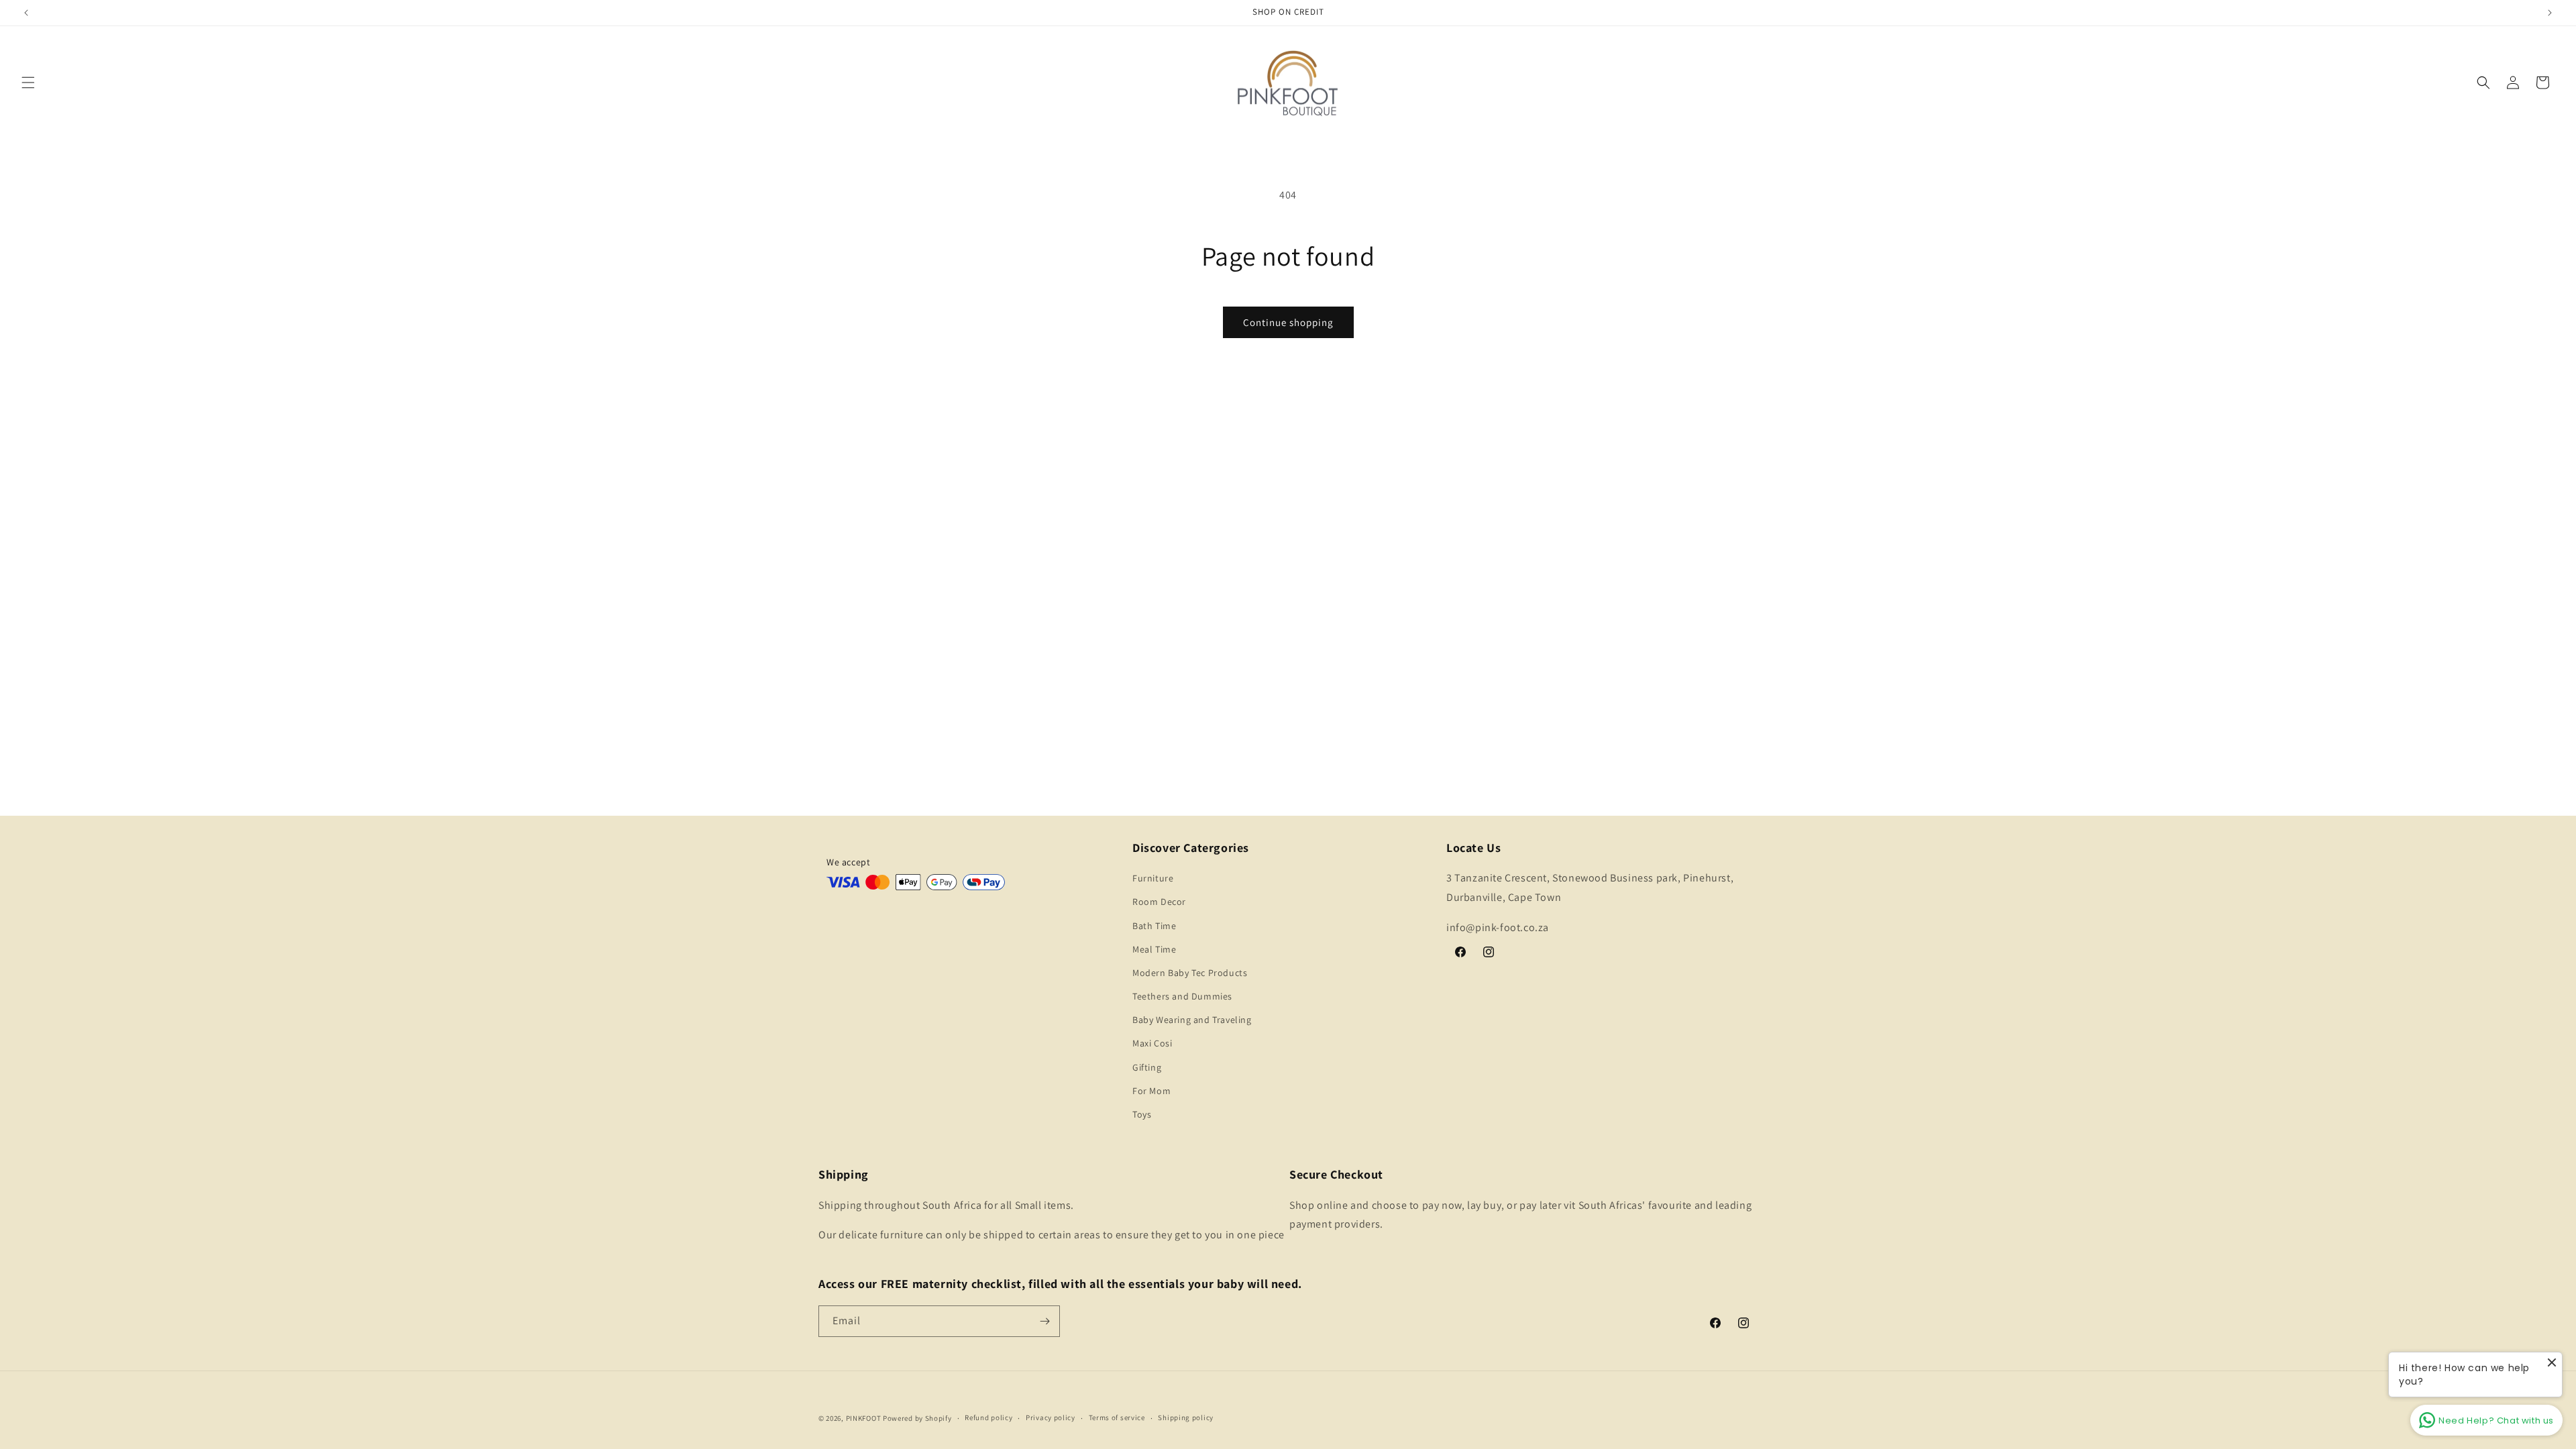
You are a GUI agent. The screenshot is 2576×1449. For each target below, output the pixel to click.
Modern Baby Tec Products (1190, 973)
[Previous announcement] (26, 13)
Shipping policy (1186, 1417)
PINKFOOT (864, 1418)
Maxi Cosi (1152, 1043)
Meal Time (1154, 949)
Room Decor (1159, 902)
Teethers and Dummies (1182, 996)
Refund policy (988, 1417)
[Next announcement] (2550, 13)
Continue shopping (1288, 322)
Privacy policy (1051, 1417)
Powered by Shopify (917, 1418)
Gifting (1147, 1067)
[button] (28, 83)
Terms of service (1117, 1417)
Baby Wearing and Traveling (1192, 1020)
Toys (1142, 1114)
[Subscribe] (1044, 1321)
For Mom (1151, 1091)
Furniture (1153, 878)
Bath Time (1154, 926)
